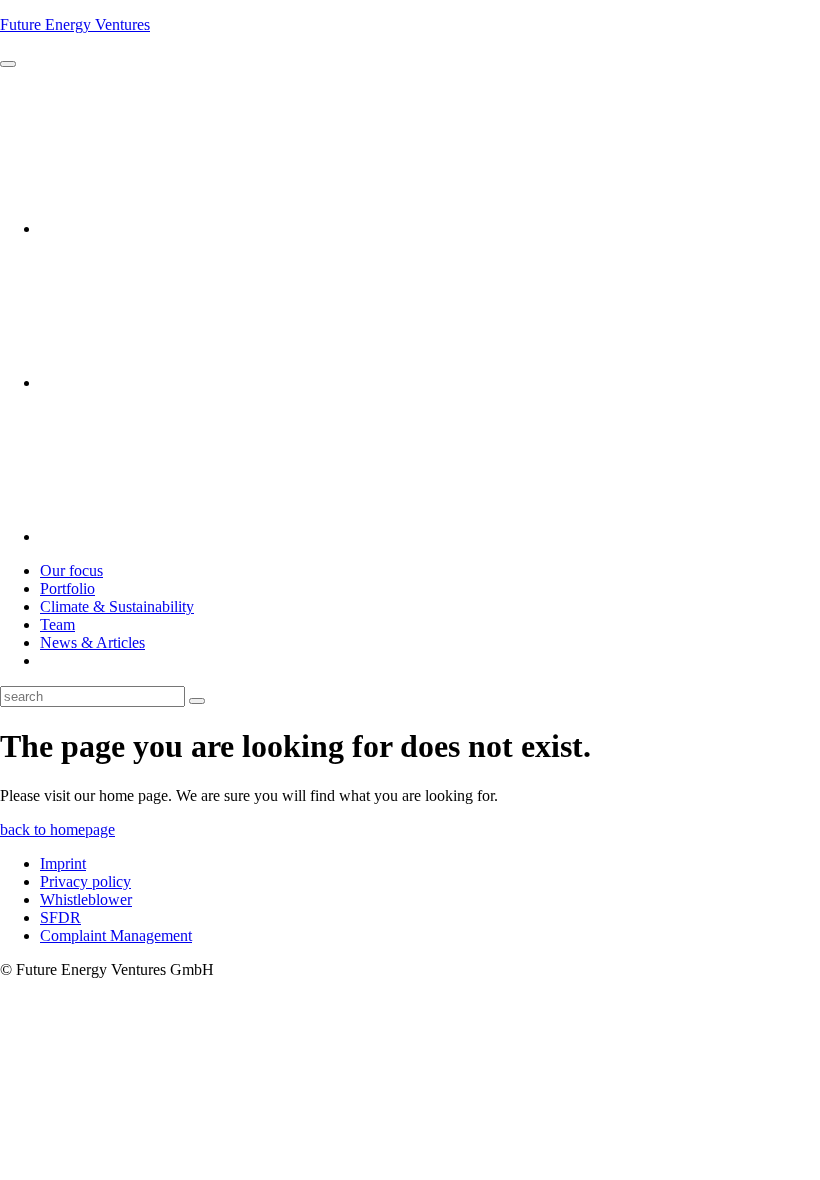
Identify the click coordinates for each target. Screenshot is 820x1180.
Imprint (63, 863)
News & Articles (92, 642)
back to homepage (57, 829)
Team (57, 624)
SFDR (60, 917)
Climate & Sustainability (117, 606)
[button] (8, 64)
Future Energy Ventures (75, 24)
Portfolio (67, 588)
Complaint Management (116, 935)
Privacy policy (85, 881)
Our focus (71, 570)
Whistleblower (86, 899)
